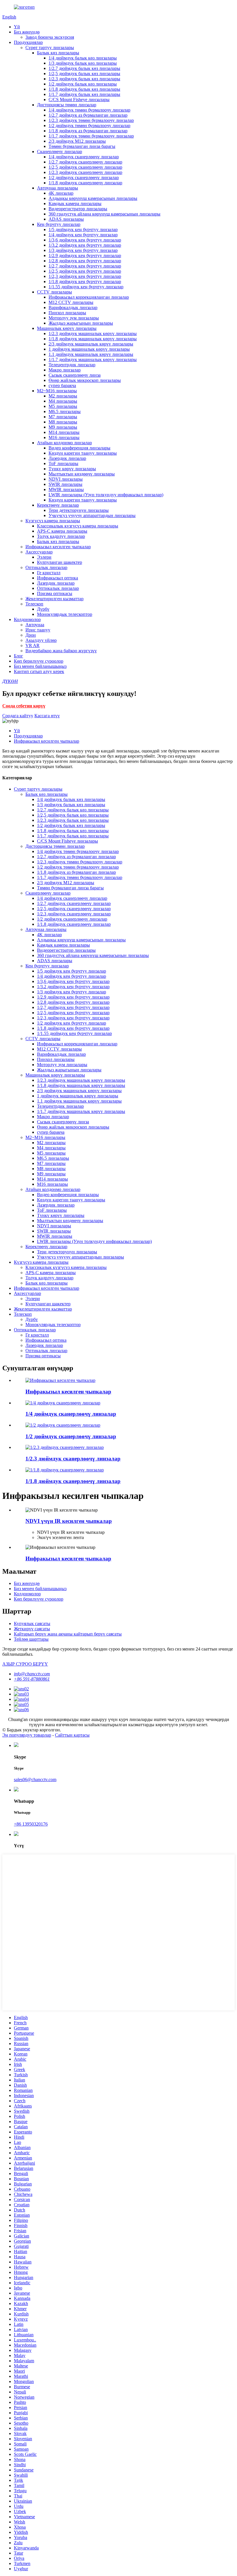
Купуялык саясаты (32, 1624)
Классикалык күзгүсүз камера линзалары (78, 526)
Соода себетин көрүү (24, 706)
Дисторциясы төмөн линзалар (67, 105)
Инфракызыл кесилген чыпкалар (58, 547)
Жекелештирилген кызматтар (54, 599)
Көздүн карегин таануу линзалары (83, 453)
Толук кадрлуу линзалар (61, 536)
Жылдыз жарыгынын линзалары (81, 323)
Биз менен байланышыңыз (40, 666)
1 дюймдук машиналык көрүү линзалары (89, 349)
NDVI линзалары (66, 479)
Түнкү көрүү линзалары (72, 469)
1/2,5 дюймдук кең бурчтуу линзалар (85, 271)
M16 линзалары (64, 437)
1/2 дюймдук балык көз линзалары (83, 84)
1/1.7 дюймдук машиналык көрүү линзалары (93, 359)
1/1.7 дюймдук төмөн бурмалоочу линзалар (91, 136)
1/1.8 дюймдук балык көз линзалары (84, 89)
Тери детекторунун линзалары (79, 510)
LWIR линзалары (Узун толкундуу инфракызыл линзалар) (106, 495)
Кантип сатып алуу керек (39, 671)
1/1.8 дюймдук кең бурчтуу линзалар (85, 281)
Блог (18, 656)
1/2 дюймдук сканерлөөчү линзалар (84, 178)
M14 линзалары (64, 432)
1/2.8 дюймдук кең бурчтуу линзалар (85, 261)
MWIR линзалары (66, 489)
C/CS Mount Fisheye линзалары (79, 100)
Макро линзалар (65, 370)
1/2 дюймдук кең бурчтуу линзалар (72, 1023)
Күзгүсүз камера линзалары (53, 521)
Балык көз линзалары (58, 53)
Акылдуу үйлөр (41, 640)
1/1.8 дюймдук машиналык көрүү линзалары (93, 339)
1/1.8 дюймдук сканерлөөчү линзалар (85, 183)
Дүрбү (43, 609)
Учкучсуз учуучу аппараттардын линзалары (92, 515)
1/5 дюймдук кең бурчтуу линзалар (83, 229)
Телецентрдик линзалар (72, 365)
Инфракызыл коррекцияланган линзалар (89, 297)
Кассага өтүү (47, 716)
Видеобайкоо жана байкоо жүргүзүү (61, 651)
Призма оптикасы (55, 593)
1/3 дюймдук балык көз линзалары (83, 63)
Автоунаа (35, 625)
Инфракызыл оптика (58, 578)
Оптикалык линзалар (46, 567)
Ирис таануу (38, 630)
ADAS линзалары (66, 219)
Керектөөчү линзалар (58, 505)
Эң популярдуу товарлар (27, 1735)
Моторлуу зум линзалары (74, 318)
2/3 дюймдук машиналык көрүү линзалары (91, 344)
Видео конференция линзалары (79, 448)
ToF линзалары (63, 463)
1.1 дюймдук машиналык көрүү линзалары (91, 354)
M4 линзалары (63, 401)
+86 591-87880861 (32, 1679)
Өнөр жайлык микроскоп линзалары (85, 380)
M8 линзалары (63, 422)
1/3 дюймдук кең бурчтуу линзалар (83, 250)
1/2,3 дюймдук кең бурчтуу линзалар (85, 276)
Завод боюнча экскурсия (50, 37)
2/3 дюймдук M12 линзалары (77, 141)
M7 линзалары (63, 417)
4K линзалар (61, 193)
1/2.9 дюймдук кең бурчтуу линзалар (85, 255)
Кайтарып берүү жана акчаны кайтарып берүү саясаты (68, 1634)
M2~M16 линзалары (57, 391)
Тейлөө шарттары (31, 1639)
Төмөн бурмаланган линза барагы (82, 146)
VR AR (33, 645)
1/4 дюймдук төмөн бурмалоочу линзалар (89, 110)
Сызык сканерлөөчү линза (75, 375)
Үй (17, 27)
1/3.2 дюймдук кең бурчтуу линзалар (85, 245)
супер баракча (62, 385)
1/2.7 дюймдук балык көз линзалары (84, 68)
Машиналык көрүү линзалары (67, 328)
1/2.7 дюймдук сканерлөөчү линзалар (85, 162)
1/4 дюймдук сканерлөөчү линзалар (84, 157)
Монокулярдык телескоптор (65, 614)
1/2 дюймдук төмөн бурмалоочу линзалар (89, 126)
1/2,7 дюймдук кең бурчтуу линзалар (85, 266)
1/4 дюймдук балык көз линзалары (83, 58)
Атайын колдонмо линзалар (64, 443)
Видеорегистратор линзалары (78, 209)
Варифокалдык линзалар (73, 307)
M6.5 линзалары (65, 411)
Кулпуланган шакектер (60, 562)
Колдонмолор (27, 619)
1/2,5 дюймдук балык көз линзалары (84, 74)
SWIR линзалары (65, 484)
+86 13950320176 (31, 1824)
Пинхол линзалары (67, 313)
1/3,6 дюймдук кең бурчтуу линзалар (85, 240)
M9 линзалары (63, 427)
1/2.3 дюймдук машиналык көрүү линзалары (93, 333)
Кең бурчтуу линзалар (59, 224)
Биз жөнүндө (27, 32)
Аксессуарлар (39, 552)
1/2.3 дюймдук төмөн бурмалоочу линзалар (91, 120)
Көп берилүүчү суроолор (39, 661)
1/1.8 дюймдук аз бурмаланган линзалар (88, 131)
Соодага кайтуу (18, 716)
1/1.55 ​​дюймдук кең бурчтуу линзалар (86, 287)
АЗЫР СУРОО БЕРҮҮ (25, 1664)
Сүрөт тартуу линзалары (50, 48)
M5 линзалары (63, 406)
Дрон (31, 635)
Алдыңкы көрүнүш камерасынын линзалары (93, 198)
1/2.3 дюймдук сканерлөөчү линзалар (85, 172)
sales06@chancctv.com (35, 1779)
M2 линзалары (63, 396)
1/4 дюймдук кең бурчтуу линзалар (83, 235)
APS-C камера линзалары (62, 531)
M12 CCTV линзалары (71, 302)
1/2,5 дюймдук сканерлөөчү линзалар (85, 167)
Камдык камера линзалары (75, 203)
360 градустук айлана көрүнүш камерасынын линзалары (104, 214)
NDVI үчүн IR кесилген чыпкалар (69, 1521)
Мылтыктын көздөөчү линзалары (82, 474)
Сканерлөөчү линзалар (60, 152)
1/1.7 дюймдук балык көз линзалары (84, 94)
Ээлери (44, 557)
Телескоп (34, 604)
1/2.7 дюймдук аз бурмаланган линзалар (88, 115)
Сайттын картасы (72, 1735)
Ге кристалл (49, 573)
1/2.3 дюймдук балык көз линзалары (84, 79)
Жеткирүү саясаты (32, 1629)
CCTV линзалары (54, 292)
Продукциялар (28, 42)
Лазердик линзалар (67, 458)
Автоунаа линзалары (58, 188)
